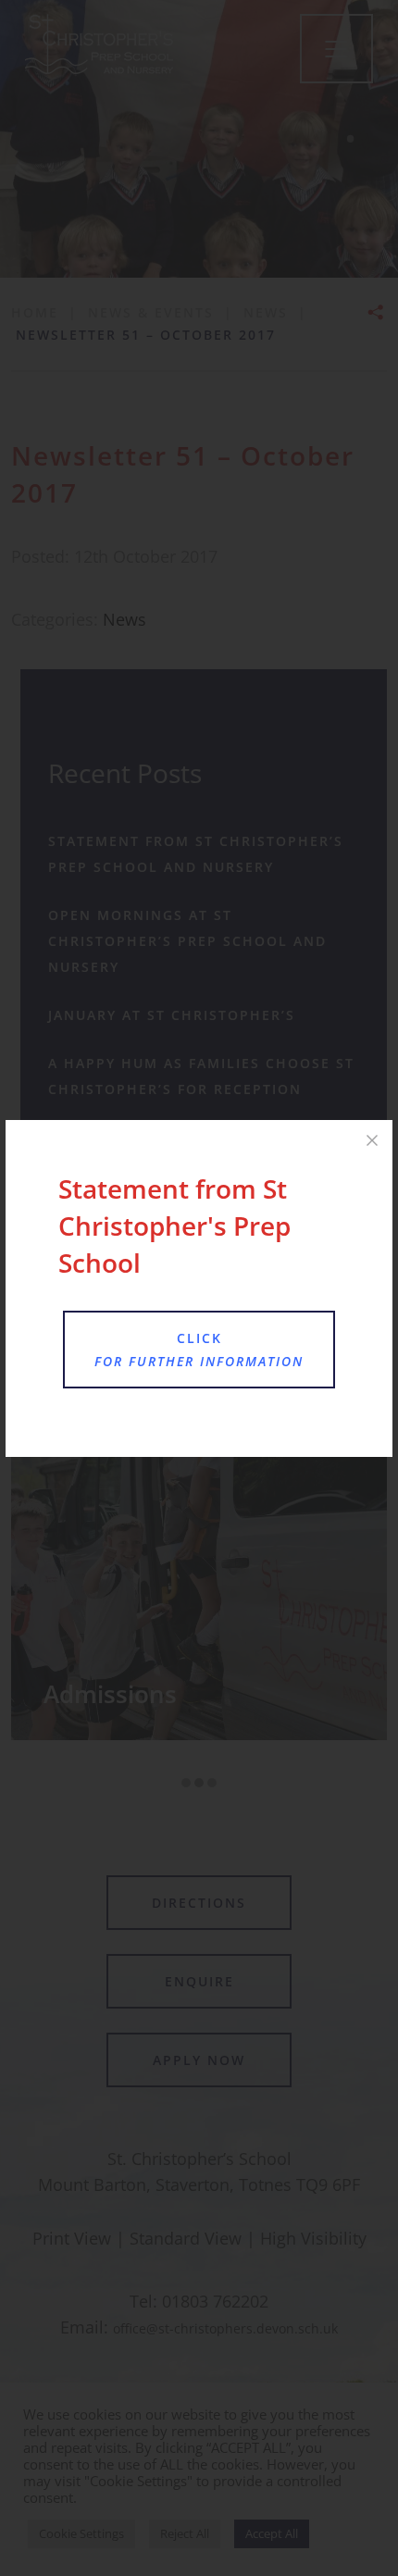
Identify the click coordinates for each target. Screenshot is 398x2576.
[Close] (372, 1140)
